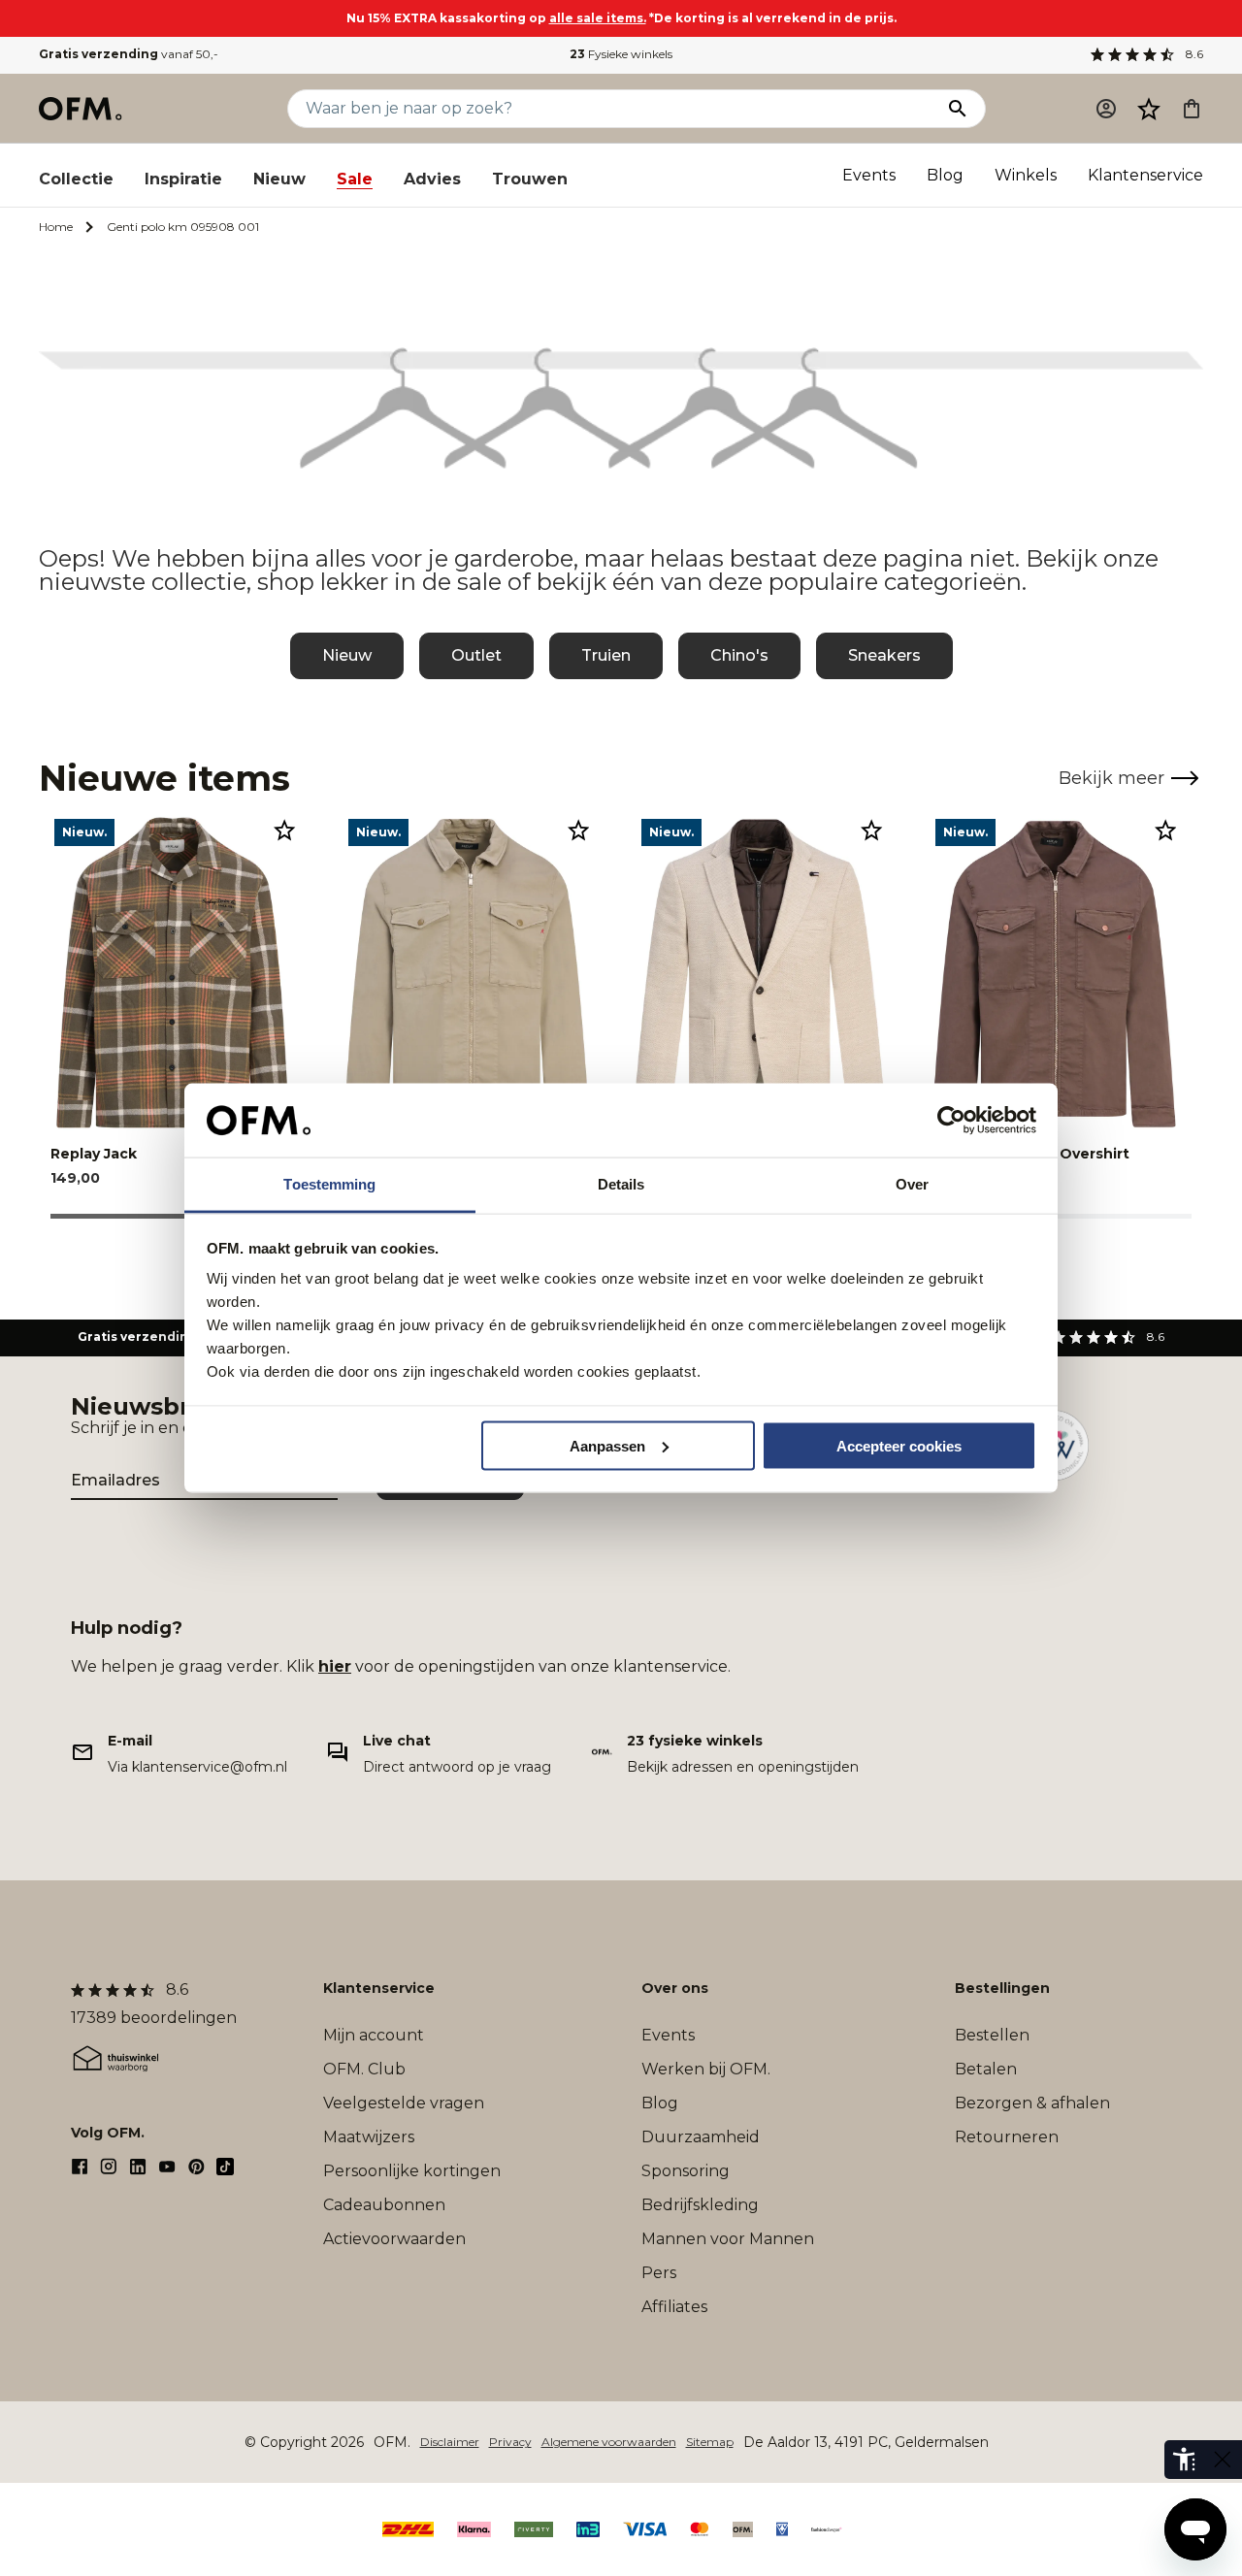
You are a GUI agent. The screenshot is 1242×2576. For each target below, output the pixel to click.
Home (56, 227)
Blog (945, 175)
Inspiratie (183, 179)
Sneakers (884, 655)
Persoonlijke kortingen (412, 2171)
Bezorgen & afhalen (1032, 2103)
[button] (1149, 109)
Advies (432, 179)
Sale (355, 179)
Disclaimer (450, 2442)
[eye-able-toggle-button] (1223, 2460)
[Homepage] (82, 109)
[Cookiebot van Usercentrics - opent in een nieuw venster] (951, 1121)
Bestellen (992, 2035)
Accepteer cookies (899, 1445)
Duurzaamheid (701, 2137)
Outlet (476, 655)
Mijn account (374, 2035)
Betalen (986, 2069)
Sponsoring (686, 2171)
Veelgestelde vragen (404, 2103)
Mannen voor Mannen (728, 2239)
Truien (606, 655)
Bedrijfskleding (700, 2205)
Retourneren (1007, 2137)
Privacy (510, 2442)
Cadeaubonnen (384, 2205)
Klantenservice (1145, 175)
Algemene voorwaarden (609, 2442)
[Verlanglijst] (1149, 109)
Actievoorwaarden (394, 2239)
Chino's (739, 655)
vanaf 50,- (129, 54)
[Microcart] (1192, 109)
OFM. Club (364, 2069)
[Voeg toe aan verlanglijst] (284, 830)
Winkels (1026, 175)
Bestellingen (1002, 1988)
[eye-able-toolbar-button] (1184, 2460)
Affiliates (674, 2307)
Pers (659, 2273)
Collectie (76, 179)
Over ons (675, 1988)
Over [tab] (912, 1184)
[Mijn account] (1106, 109)
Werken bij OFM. (706, 2069)
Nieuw (279, 179)
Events (869, 175)
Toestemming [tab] (329, 1184)
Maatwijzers (369, 2137)
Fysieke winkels (621, 54)
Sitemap (710, 2442)
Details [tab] (621, 1184)
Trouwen (530, 179)
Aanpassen (607, 1445)
